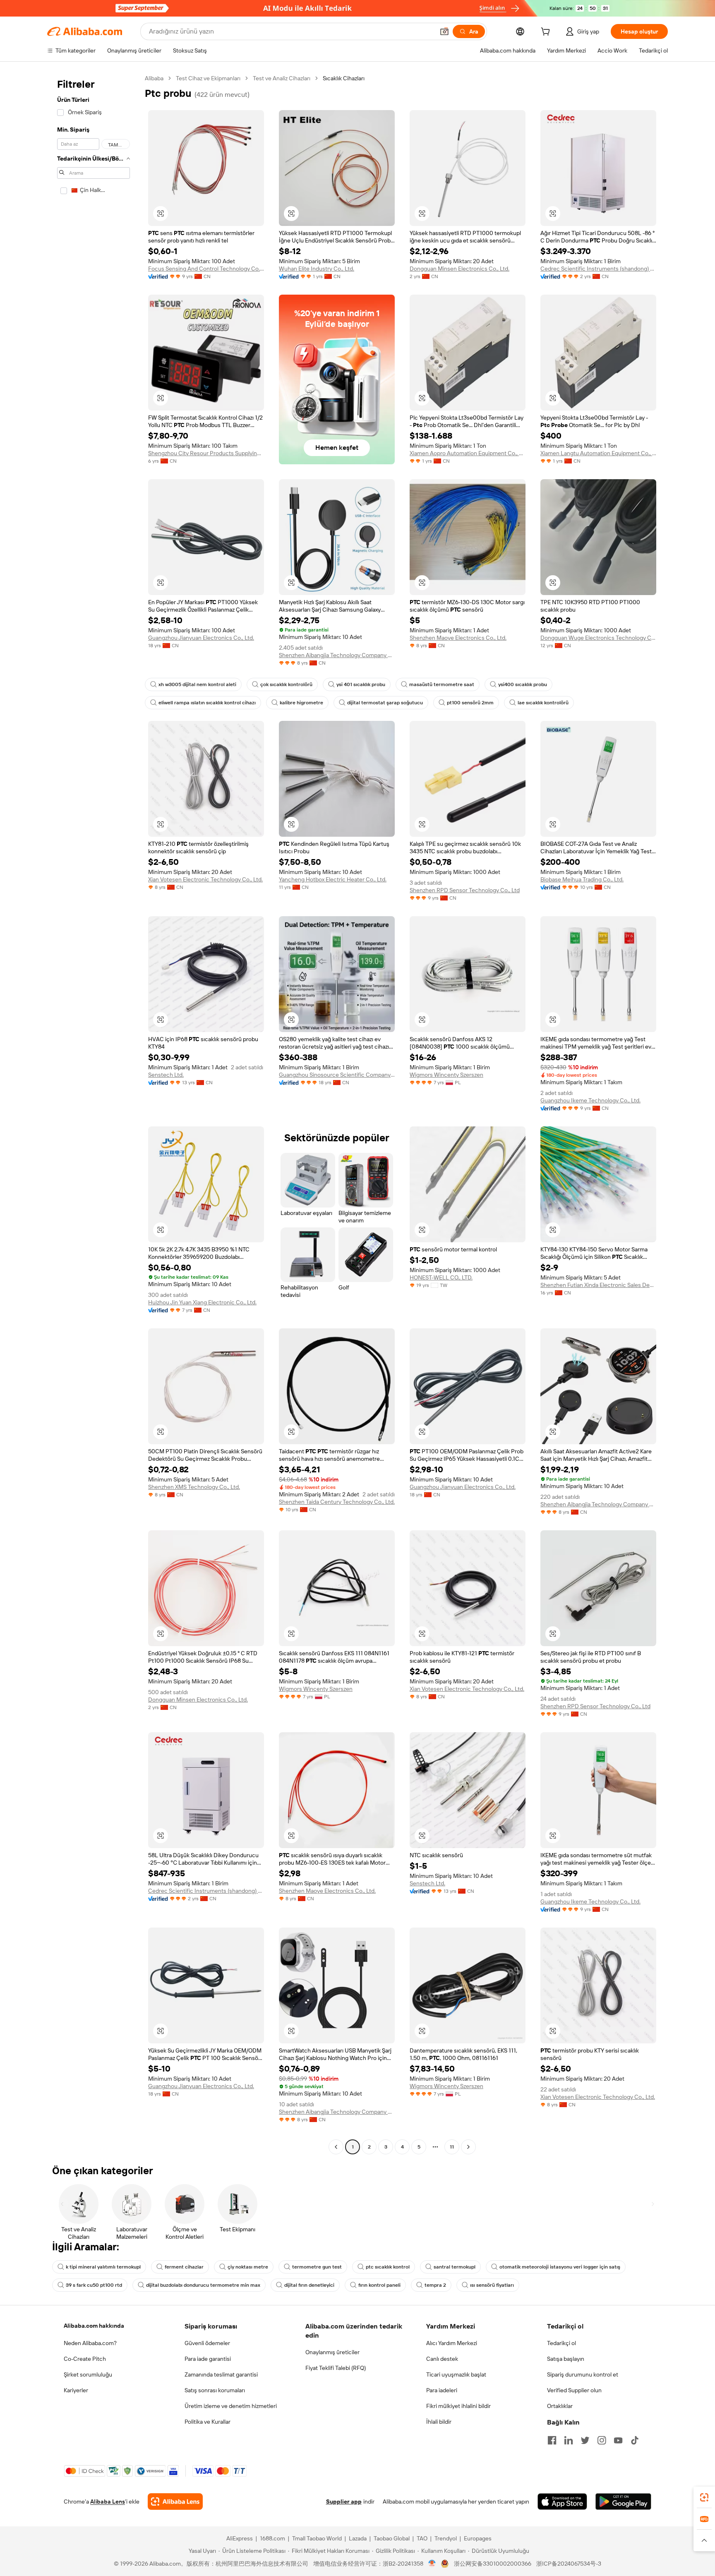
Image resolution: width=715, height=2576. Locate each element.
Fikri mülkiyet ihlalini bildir (458, 2406)
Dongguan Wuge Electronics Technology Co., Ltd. (598, 638)
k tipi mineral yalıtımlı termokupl (103, 2267)
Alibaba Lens (108, 2502)
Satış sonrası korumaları (215, 2390)
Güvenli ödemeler (207, 2343)
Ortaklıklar (560, 2406)
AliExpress (240, 2538)
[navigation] (94, 1114)
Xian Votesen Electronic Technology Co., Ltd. (205, 879)
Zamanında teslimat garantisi (221, 2374)
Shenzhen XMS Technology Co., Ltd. (194, 1487)
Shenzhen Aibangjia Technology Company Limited (337, 655)
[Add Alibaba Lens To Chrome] (175, 2502)
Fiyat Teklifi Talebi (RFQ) (336, 2368)
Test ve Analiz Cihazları (282, 78)
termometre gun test (317, 2267)
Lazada (358, 2538)
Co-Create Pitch (85, 2359)
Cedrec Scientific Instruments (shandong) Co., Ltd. (598, 269)
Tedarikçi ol (561, 2343)
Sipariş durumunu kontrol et (583, 2374)
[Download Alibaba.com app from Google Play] (623, 2502)
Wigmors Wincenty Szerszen (446, 1075)
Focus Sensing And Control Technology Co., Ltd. (206, 269)
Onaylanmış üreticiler (332, 2352)
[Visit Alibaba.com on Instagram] (602, 2440)
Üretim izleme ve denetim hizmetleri (231, 2406)
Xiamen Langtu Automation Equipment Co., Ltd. (598, 453)
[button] (444, 31)
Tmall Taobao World (317, 2538)
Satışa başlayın (566, 2359)
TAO (422, 2538)
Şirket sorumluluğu (88, 2374)
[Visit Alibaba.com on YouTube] (618, 2440)
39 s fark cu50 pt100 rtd (94, 2285)
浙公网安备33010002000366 (493, 2564)
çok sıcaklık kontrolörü (286, 684)
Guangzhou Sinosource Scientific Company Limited (337, 1075)
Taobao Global (392, 2538)
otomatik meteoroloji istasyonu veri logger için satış (560, 2267)
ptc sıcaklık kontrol (388, 2267)
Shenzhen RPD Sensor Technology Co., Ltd (465, 890)
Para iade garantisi (208, 2359)
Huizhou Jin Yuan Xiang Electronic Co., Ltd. (202, 1302)
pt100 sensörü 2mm (470, 703)
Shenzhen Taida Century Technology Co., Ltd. (337, 1502)
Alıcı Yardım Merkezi (452, 2343)
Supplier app (344, 2502)
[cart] (547, 33)
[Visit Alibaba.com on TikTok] (635, 2440)
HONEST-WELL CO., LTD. (441, 1277)
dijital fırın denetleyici (309, 2285)
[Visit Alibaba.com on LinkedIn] (569, 2440)
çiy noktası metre (248, 2267)
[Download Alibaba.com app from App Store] (562, 2502)
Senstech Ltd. (166, 1075)
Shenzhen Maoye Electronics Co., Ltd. (458, 638)
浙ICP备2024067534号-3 (569, 2564)
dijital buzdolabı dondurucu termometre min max (203, 2285)
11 (452, 2147)
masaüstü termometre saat (442, 684)
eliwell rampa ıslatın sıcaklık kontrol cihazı (207, 703)
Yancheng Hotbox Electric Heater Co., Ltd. (333, 879)
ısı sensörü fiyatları (492, 2285)
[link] (704, 2497)
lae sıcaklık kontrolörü (543, 703)
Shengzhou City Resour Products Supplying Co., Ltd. (206, 453)
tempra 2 (435, 2285)
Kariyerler (76, 2390)
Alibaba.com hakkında (94, 2326)
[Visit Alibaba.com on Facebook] (552, 2440)
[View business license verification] (432, 2564)
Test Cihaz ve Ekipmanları (208, 78)
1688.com (272, 2538)
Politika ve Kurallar (208, 2422)
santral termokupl (455, 2267)
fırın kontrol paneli (379, 2285)
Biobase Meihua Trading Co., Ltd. (582, 879)
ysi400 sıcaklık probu (523, 684)
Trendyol (446, 2538)
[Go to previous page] (336, 2147)
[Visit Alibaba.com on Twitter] (585, 2440)
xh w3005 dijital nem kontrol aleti (197, 684)
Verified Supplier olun (574, 2390)
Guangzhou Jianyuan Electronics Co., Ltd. (201, 638)
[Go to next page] (468, 2147)
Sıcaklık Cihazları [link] (344, 78)
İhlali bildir (439, 2422)
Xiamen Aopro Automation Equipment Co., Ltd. (468, 453)
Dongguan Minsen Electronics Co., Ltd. (459, 269)
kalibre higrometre (301, 703)
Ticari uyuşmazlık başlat (456, 2374)
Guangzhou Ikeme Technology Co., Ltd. (590, 1100)
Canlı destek (442, 2359)
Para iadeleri (442, 2390)
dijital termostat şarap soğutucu (385, 703)
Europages (478, 2538)
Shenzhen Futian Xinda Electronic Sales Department (598, 1285)
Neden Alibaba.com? (90, 2343)
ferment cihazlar (184, 2267)
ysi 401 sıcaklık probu (361, 684)
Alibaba (154, 78)
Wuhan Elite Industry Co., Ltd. (317, 269)
